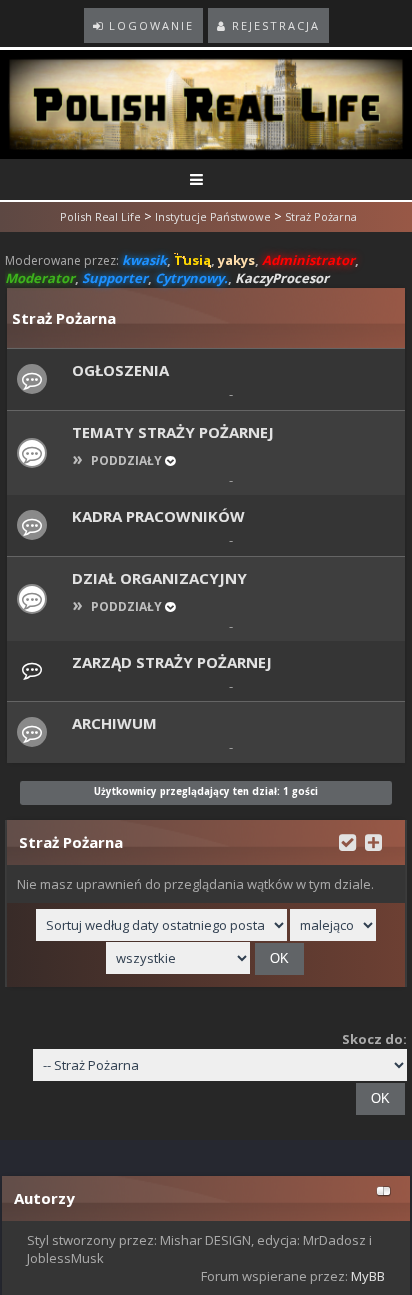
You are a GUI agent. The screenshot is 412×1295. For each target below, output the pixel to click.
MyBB (368, 1276)
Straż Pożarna (321, 216)
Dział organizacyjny (159, 578)
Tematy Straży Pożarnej (173, 432)
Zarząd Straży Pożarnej (172, 662)
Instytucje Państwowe (213, 216)
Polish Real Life (100, 216)
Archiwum (114, 723)
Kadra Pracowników (158, 516)
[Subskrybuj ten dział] (373, 840)
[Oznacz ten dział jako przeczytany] (347, 840)
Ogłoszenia (120, 370)
